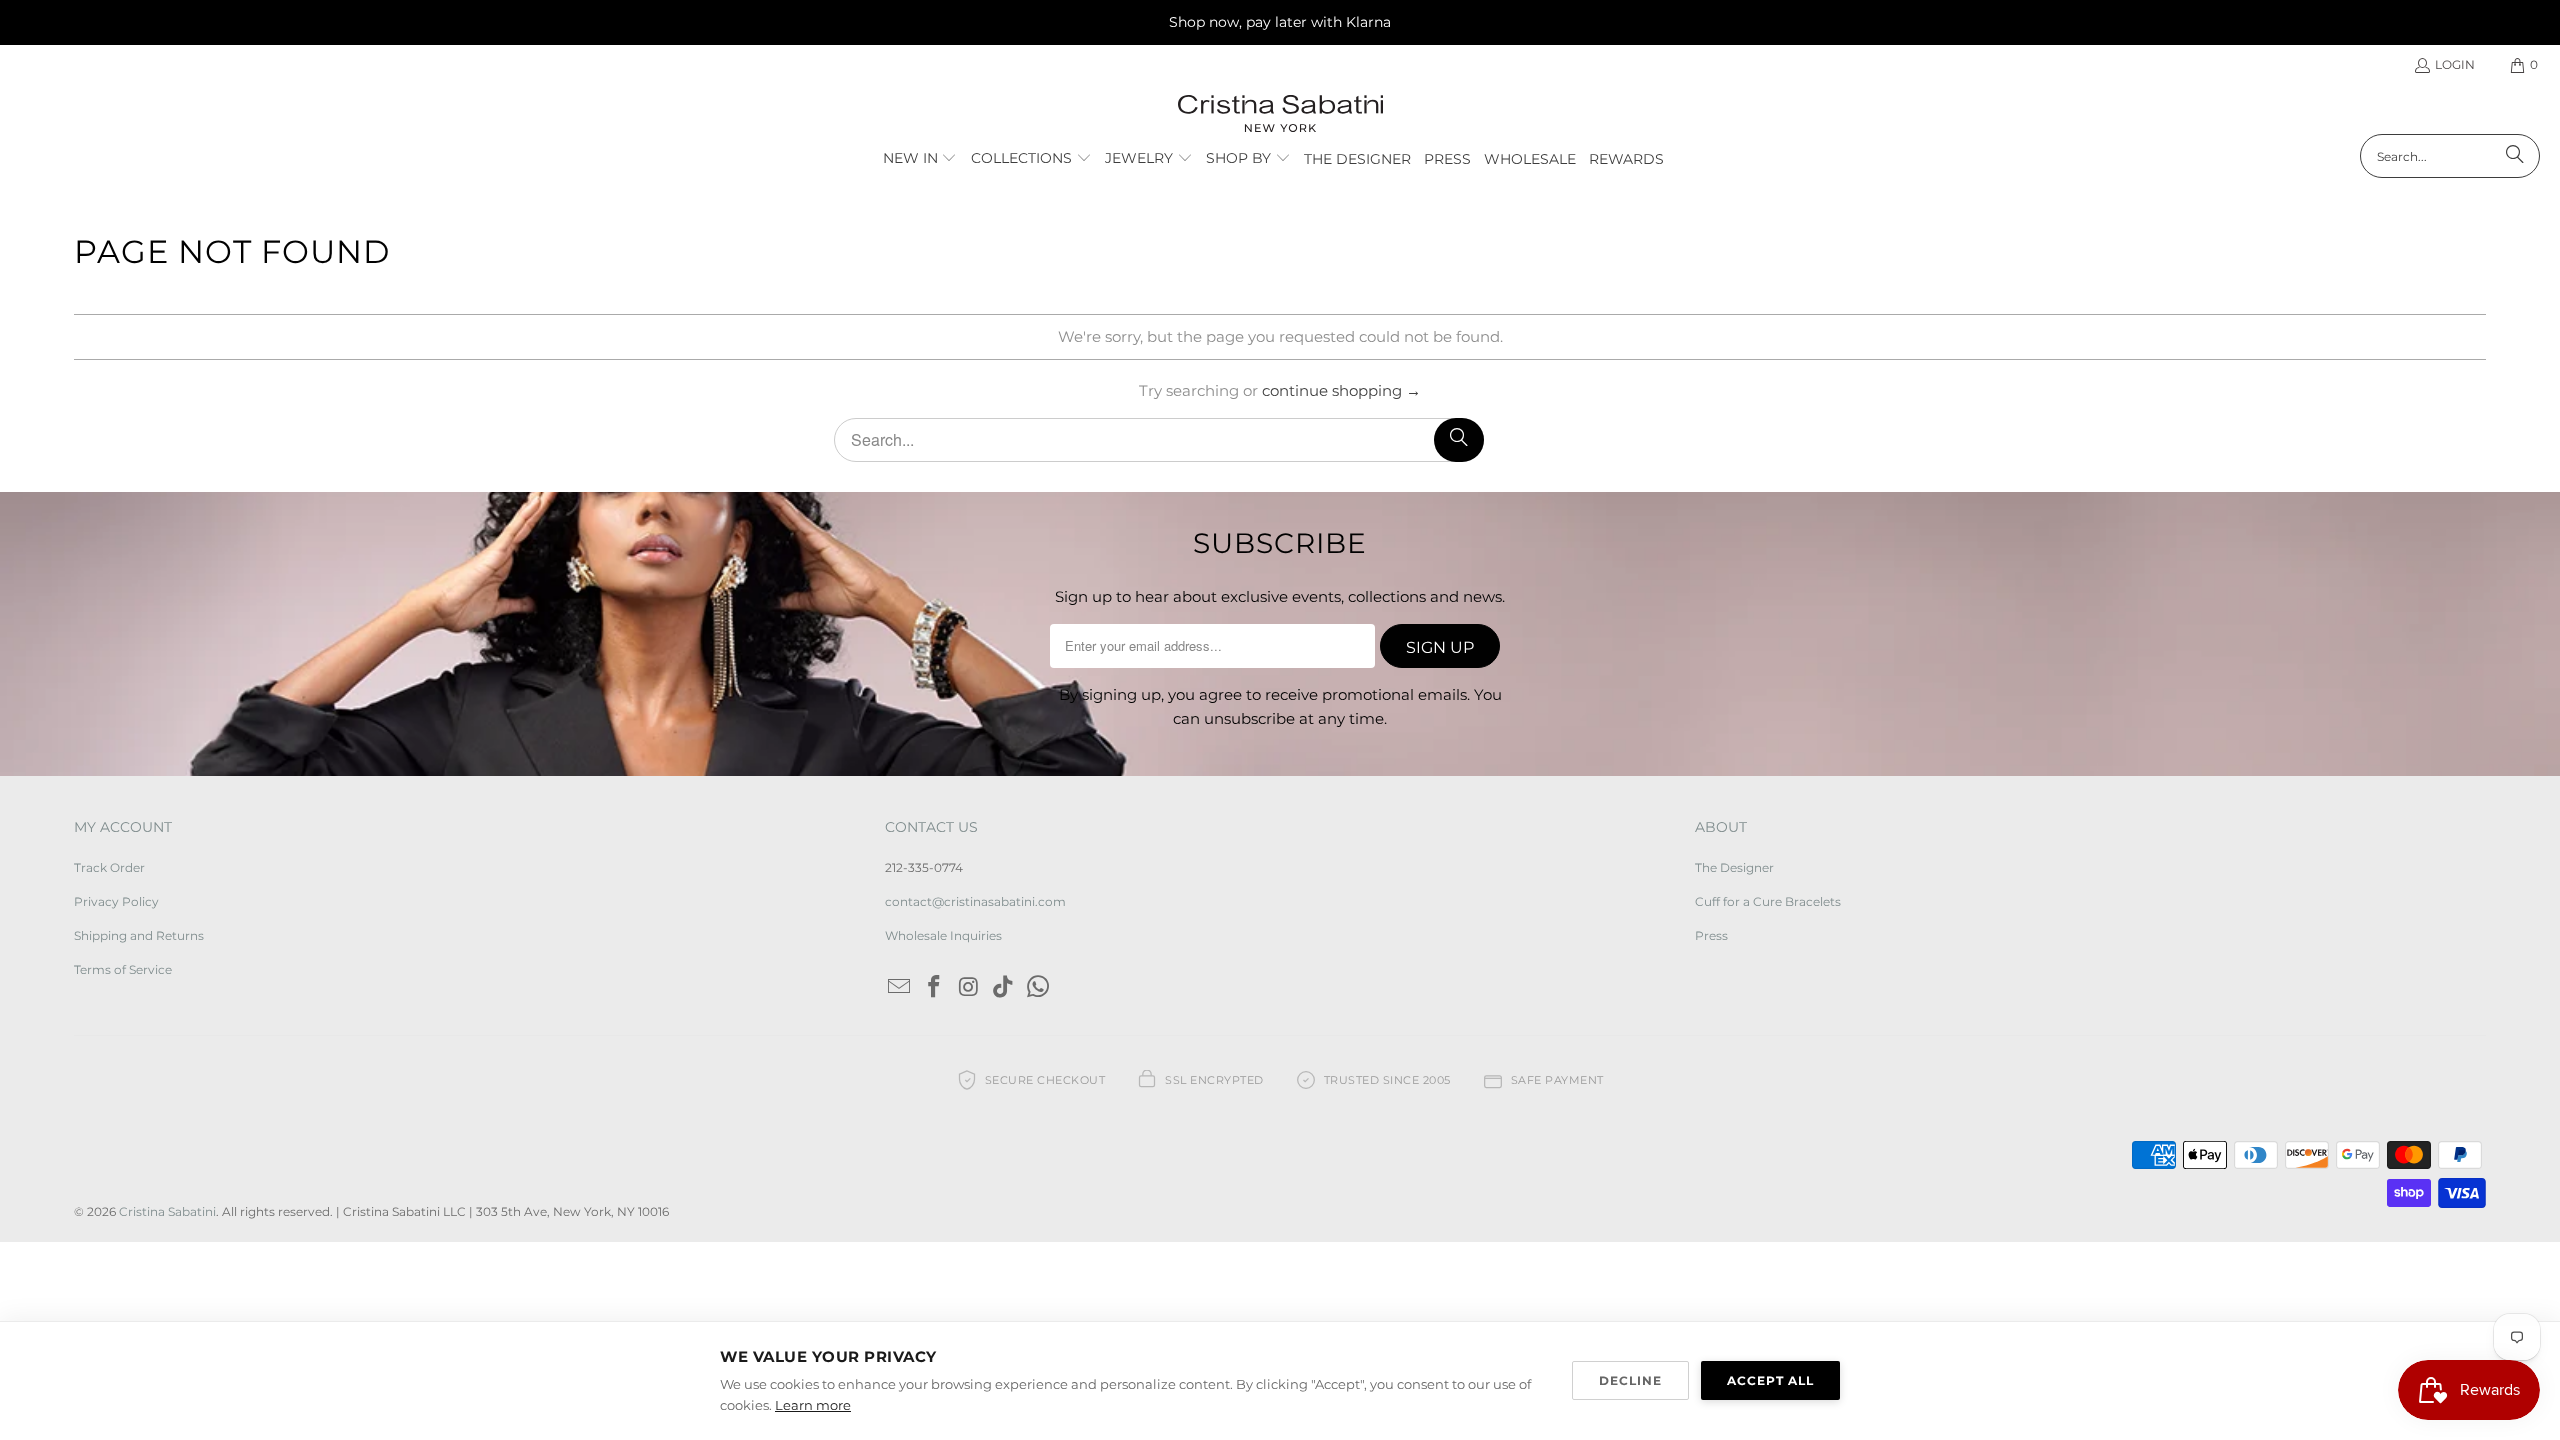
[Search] (2515, 156)
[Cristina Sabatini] (1280, 114)
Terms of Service (123, 969)
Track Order (109, 867)
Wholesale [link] (1530, 159)
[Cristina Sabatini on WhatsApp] (1038, 988)
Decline (1630, 1380)
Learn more (813, 1405)
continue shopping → (1341, 390)
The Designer (1734, 867)
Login (2455, 64)
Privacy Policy (116, 901)
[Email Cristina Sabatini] (900, 988)
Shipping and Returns (139, 935)
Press (1711, 935)
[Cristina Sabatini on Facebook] (934, 988)
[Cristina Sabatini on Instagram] (969, 988)
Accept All (1770, 1380)
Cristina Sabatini (167, 1211)
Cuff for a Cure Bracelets (1768, 901)
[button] (920, 159)
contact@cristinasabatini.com (975, 901)
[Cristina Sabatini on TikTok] (1004, 988)
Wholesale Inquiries (943, 935)
